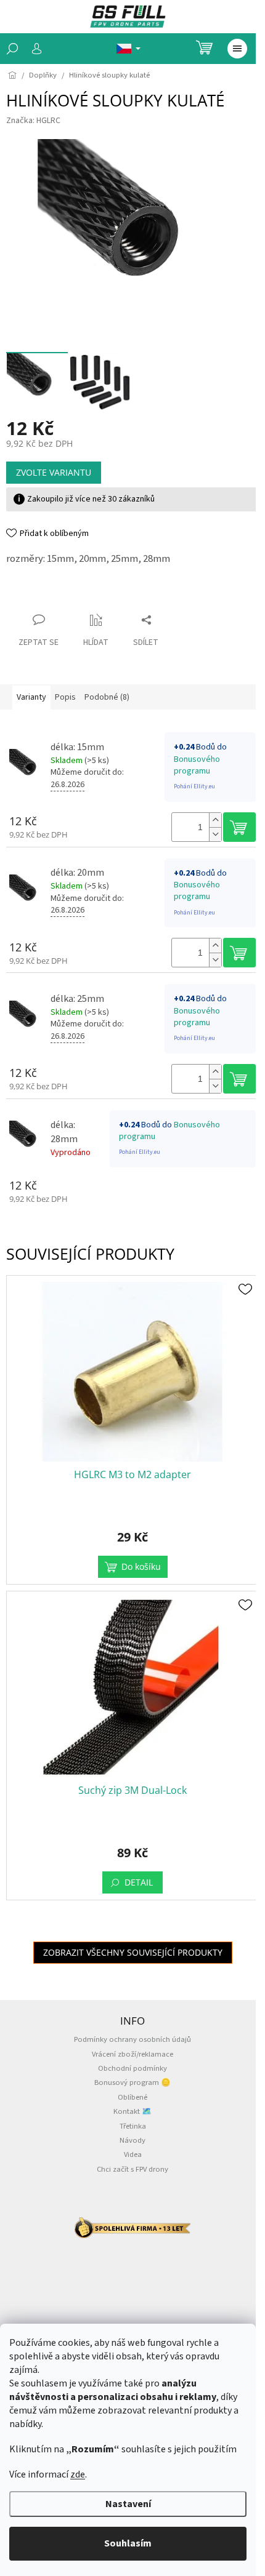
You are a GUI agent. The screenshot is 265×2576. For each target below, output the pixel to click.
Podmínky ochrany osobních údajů (132, 2039)
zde (78, 2474)
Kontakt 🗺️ (132, 2111)
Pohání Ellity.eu (194, 786)
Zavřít (28, 596)
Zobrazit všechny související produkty (133, 1952)
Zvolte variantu (54, 472)
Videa (133, 2154)
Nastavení (128, 2504)
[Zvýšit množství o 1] (215, 820)
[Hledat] (12, 49)
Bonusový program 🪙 (132, 2082)
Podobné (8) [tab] (107, 697)
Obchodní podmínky (132, 2068)
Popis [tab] (65, 697)
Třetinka (133, 2126)
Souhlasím (128, 2543)
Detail (139, 1882)
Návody (132, 2140)
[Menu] (237, 49)
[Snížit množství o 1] (215, 834)
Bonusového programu (197, 765)
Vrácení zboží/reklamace (132, 2054)
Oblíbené (132, 2097)
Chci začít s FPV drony (132, 2169)
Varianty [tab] (31, 697)
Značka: (33, 121)
